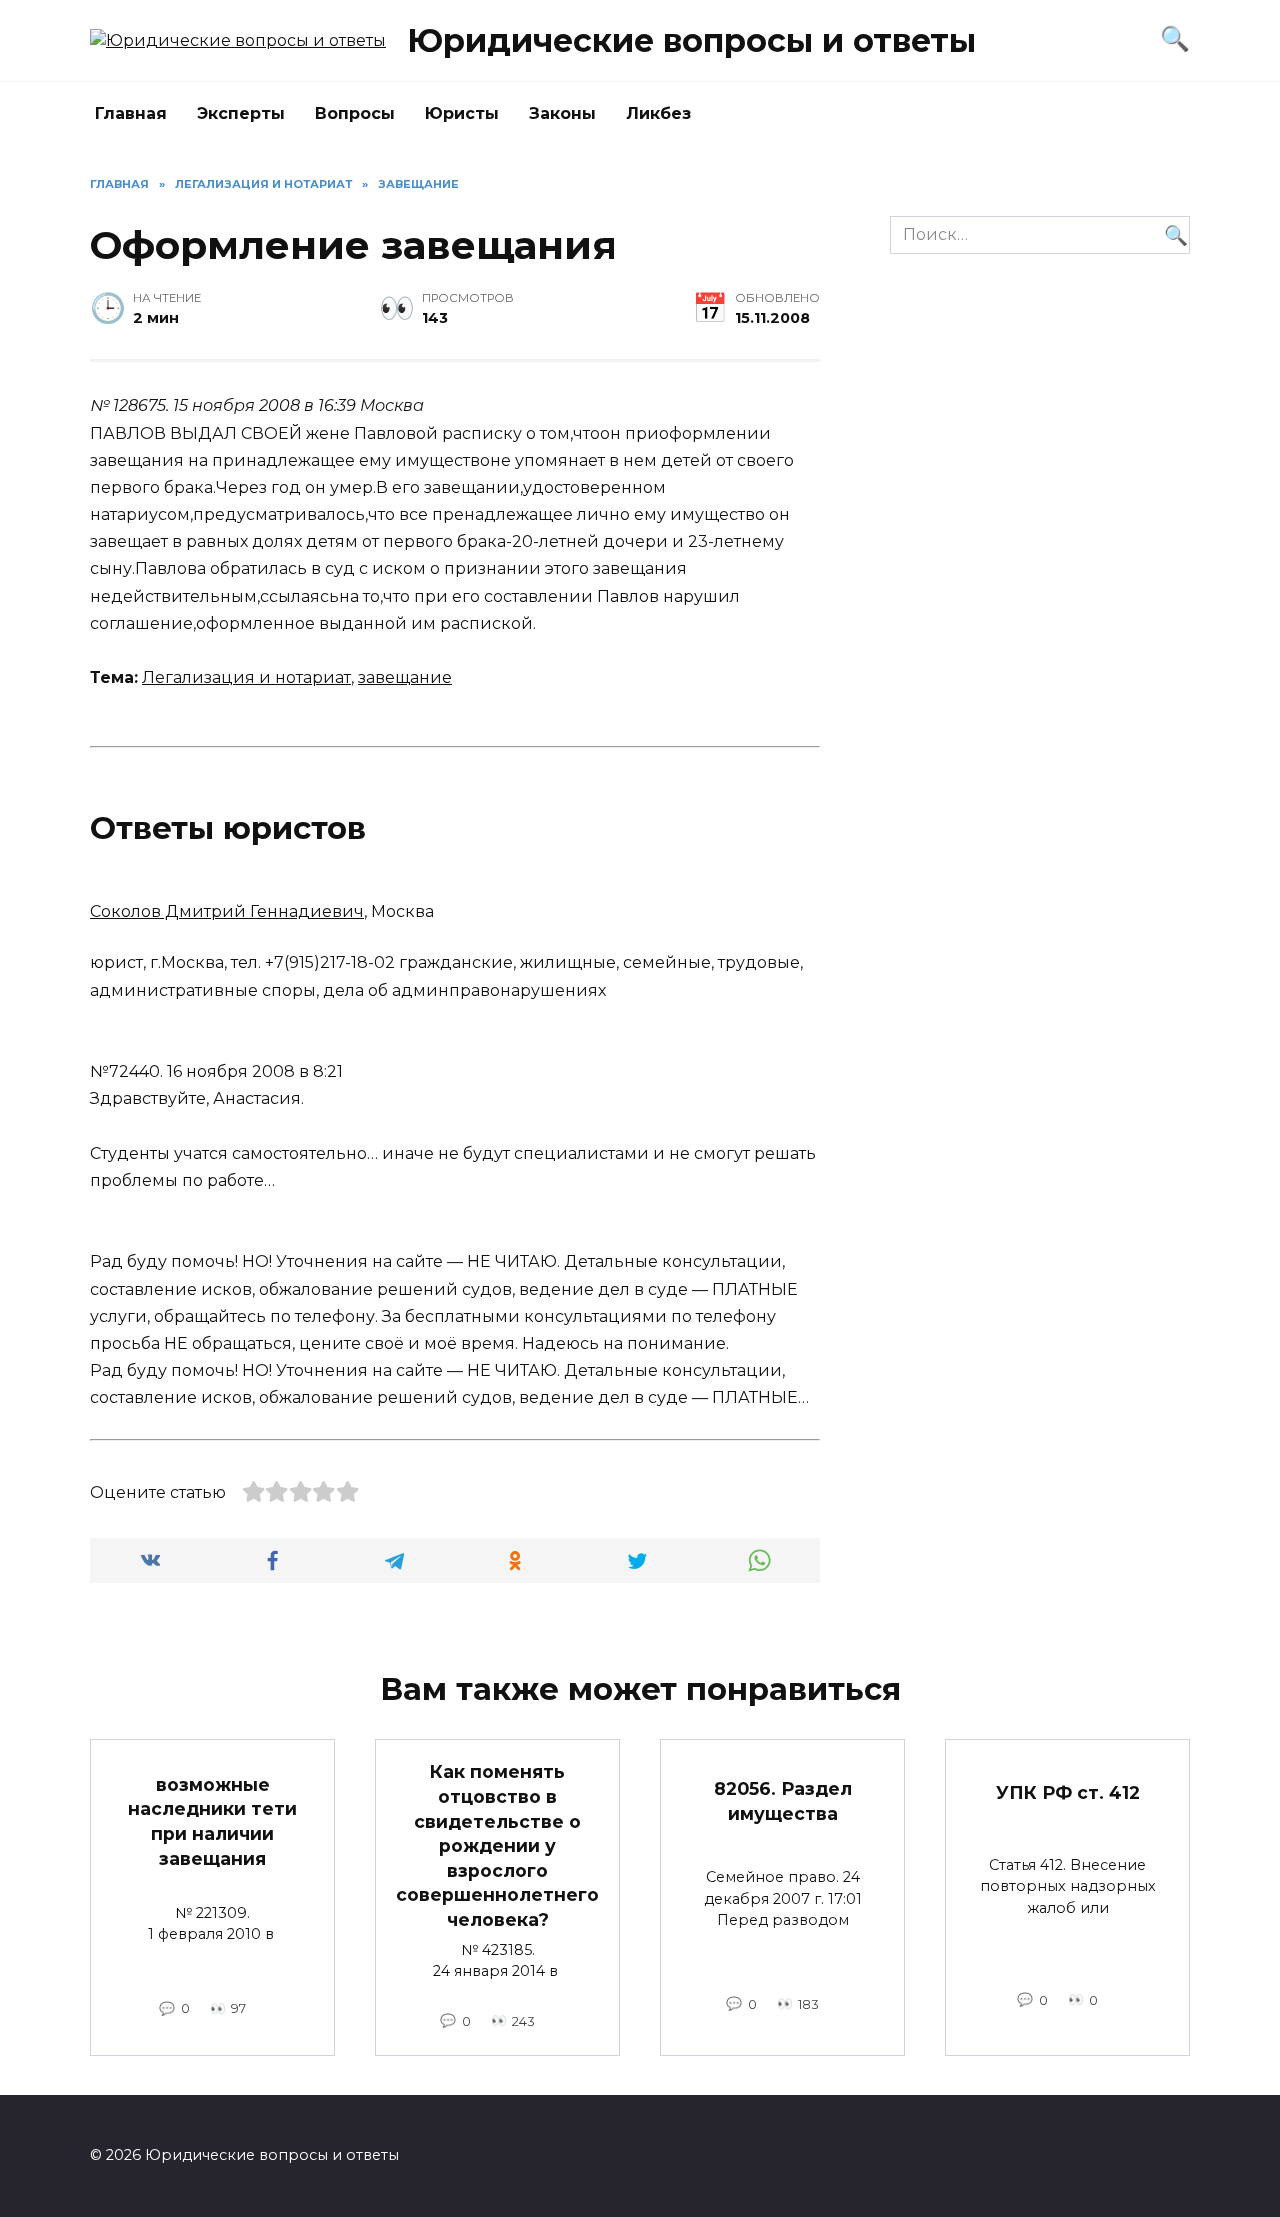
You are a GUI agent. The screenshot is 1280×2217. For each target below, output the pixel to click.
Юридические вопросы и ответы (691, 40)
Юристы (462, 113)
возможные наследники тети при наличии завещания (212, 1820)
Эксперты (241, 113)
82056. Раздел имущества (783, 1801)
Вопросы (355, 113)
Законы (562, 113)
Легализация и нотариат (246, 677)
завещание (405, 677)
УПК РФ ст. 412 (1068, 1792)
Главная (131, 113)
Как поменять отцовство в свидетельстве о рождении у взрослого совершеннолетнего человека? (497, 1845)
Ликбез (658, 113)
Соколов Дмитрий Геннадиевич (227, 911)
